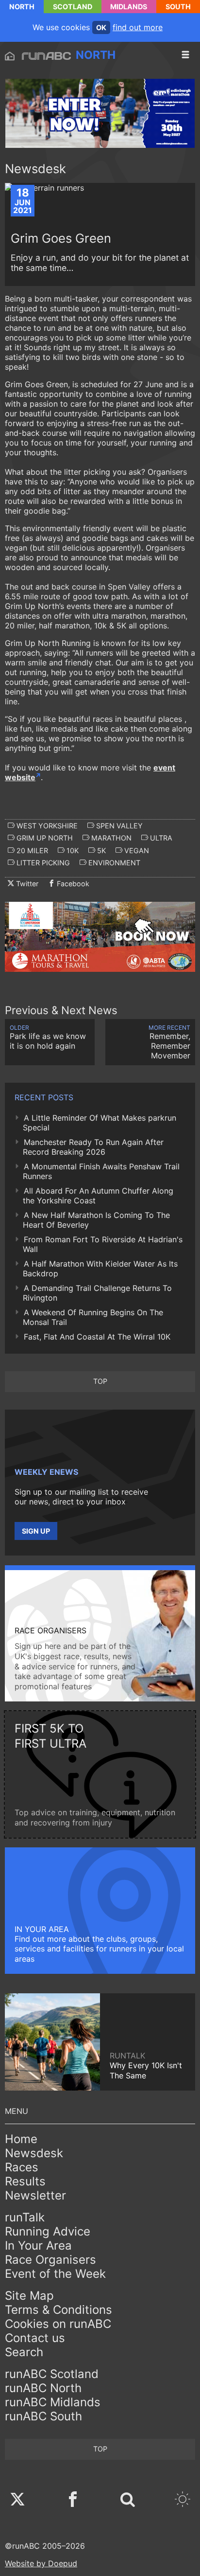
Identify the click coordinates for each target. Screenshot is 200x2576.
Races (22, 2167)
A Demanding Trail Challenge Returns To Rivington (97, 1293)
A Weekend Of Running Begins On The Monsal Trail (93, 1317)
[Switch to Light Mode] (183, 2500)
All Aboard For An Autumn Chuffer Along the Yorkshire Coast (98, 1196)
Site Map (29, 2296)
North (22, 7)
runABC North (43, 2388)
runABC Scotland (52, 2374)
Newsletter (35, 2195)
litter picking (42, 863)
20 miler (31, 850)
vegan (136, 850)
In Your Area (38, 2245)
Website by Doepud (41, 2563)
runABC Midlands (53, 2402)
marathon (110, 838)
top (100, 1381)
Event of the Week (55, 2274)
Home (21, 2139)
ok (101, 27)
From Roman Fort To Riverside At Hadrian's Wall (103, 1244)
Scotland (73, 7)
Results (25, 2181)
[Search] (128, 2500)
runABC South (43, 2416)
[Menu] (185, 55)
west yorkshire (46, 826)
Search (24, 2352)
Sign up (36, 1531)
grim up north (44, 838)
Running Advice (48, 2231)
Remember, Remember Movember (169, 1042)
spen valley (118, 826)
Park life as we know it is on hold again (48, 1037)
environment (113, 863)
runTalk (25, 2217)
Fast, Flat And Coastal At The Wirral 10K (97, 1337)
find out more (138, 27)
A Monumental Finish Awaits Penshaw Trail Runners (101, 1171)
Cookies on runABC (58, 2324)
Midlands (129, 7)
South (178, 7)
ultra (160, 838)
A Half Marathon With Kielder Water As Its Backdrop (100, 1269)
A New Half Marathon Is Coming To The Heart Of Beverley (96, 1220)
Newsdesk (34, 2153)
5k (100, 850)
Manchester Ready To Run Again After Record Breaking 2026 (93, 1147)
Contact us (35, 2338)
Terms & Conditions (58, 2310)
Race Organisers (50, 2260)
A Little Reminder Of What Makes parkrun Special (100, 1123)
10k (72, 850)
